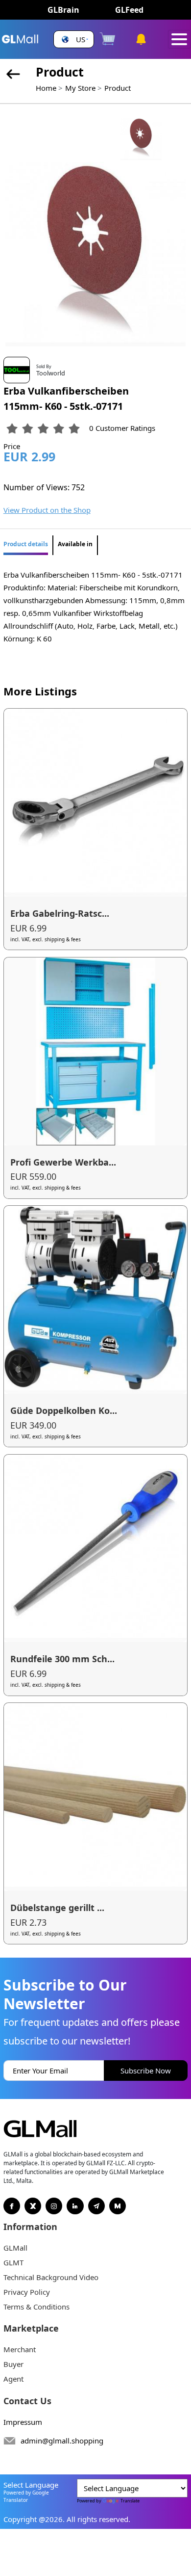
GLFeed (129, 10)
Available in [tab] (75, 544)
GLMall (15, 2248)
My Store (80, 88)
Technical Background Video (51, 2277)
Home (46, 88)
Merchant (20, 2349)
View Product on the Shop (47, 510)
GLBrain (63, 10)
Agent (13, 2379)
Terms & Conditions (36, 2307)
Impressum (23, 2422)
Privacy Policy (27, 2292)
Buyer (13, 2364)
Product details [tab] (26, 544)
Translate (130, 2501)
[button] (74, 40)
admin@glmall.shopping (62, 2441)
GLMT (13, 2262)
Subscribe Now (146, 2071)
